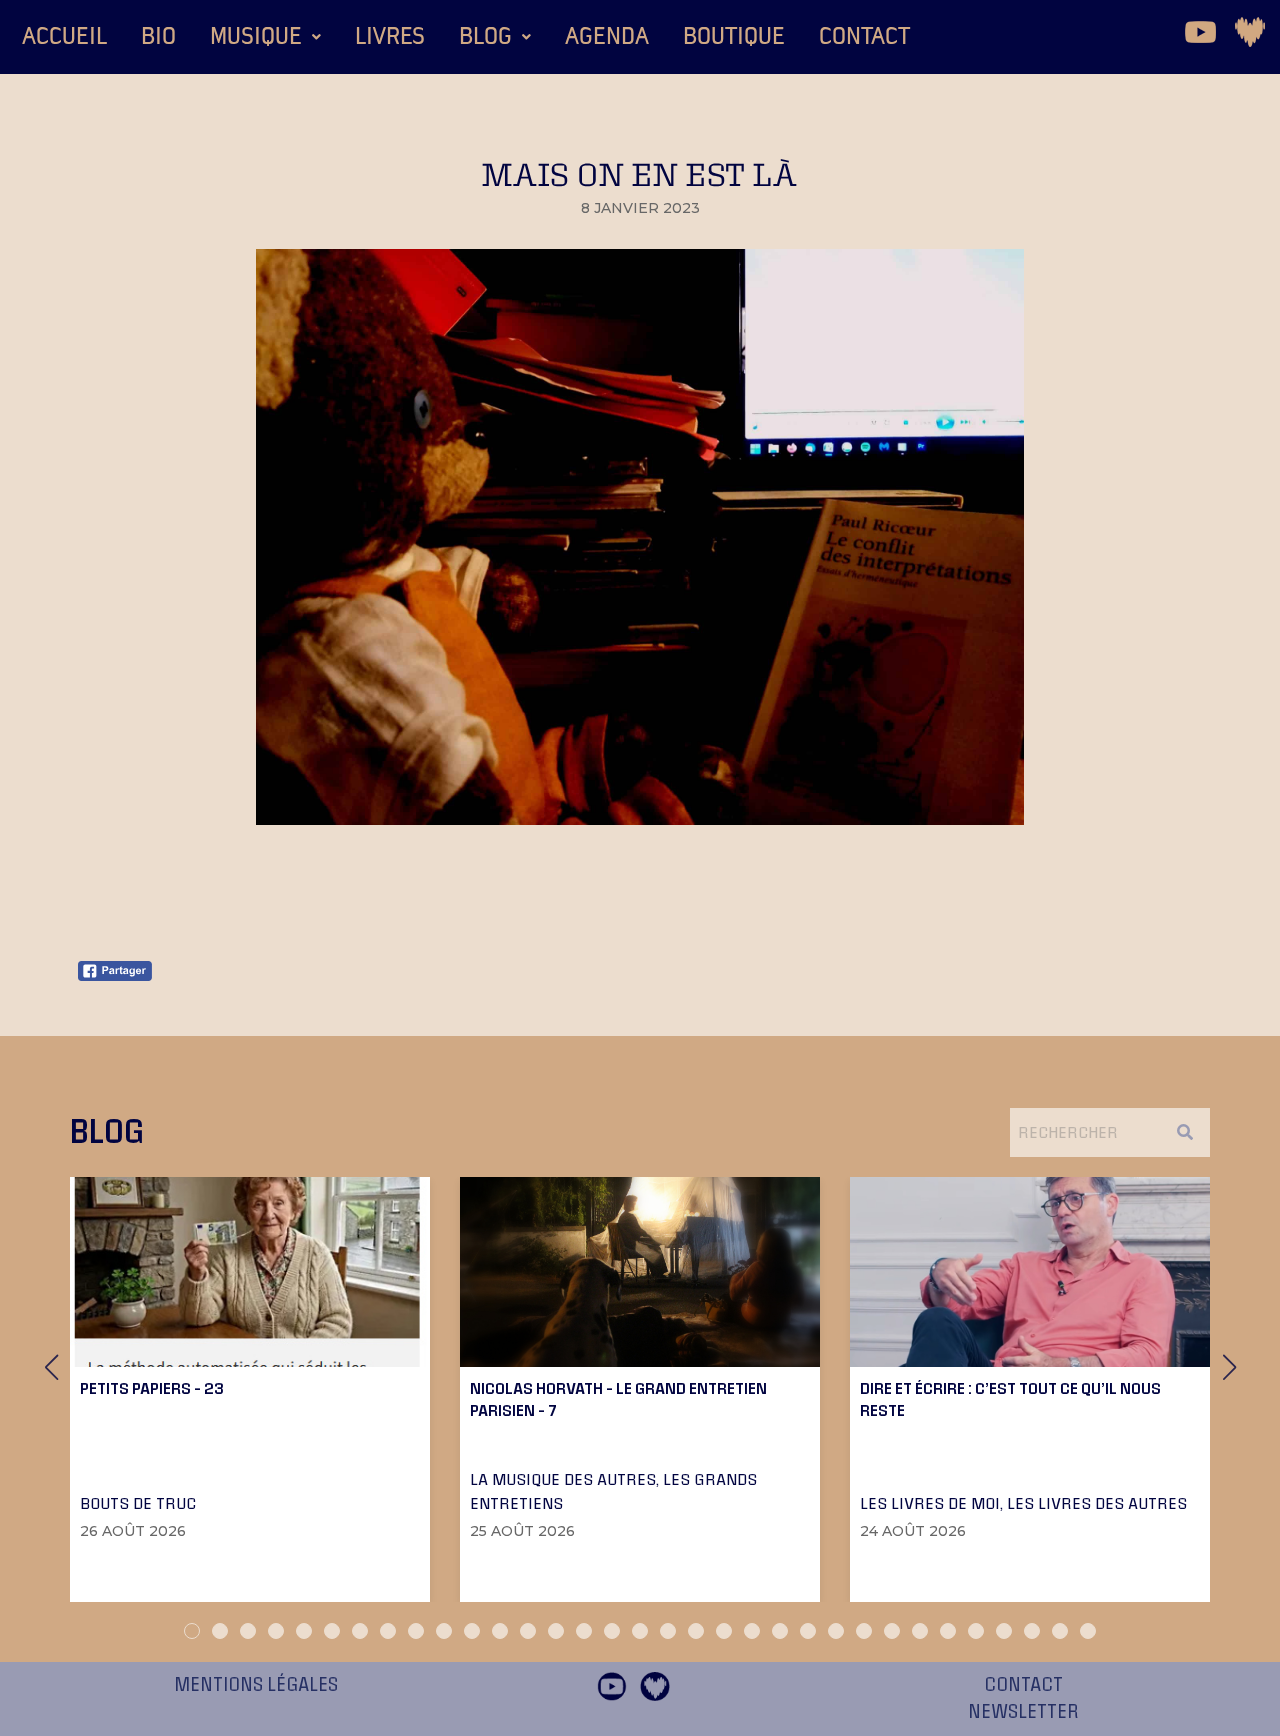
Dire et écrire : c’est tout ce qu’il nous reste (1010, 1399)
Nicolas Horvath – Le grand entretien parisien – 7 (618, 1399)
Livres (390, 37)
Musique (256, 37)
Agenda (607, 37)
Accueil (64, 37)
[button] (265, 37)
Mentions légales (256, 1685)
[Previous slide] (51, 1367)
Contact (864, 37)
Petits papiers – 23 (152, 1388)
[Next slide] (1229, 1367)
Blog (485, 37)
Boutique (734, 37)
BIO (158, 37)
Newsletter (1023, 1712)
